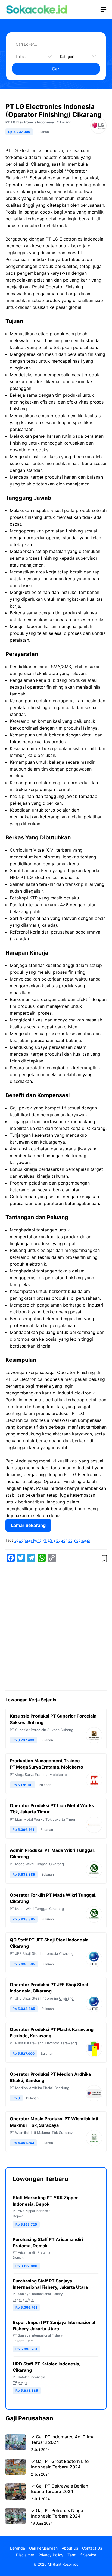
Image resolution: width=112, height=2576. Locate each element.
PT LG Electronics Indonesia (30, 122)
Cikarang (64, 122)
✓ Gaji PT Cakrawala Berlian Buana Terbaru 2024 (60, 2489)
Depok (18, 2216)
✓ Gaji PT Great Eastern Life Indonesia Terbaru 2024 (60, 2464)
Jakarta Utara (23, 2299)
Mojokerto (58, 1775)
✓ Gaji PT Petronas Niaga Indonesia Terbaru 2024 (57, 2513)
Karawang (69, 2043)
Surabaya (67, 2133)
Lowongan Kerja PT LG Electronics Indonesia (52, 1540)
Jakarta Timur (64, 1819)
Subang (67, 1730)
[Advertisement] (56, 1627)
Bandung (62, 2088)
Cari (56, 69)
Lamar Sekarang (28, 1525)
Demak (18, 2257)
